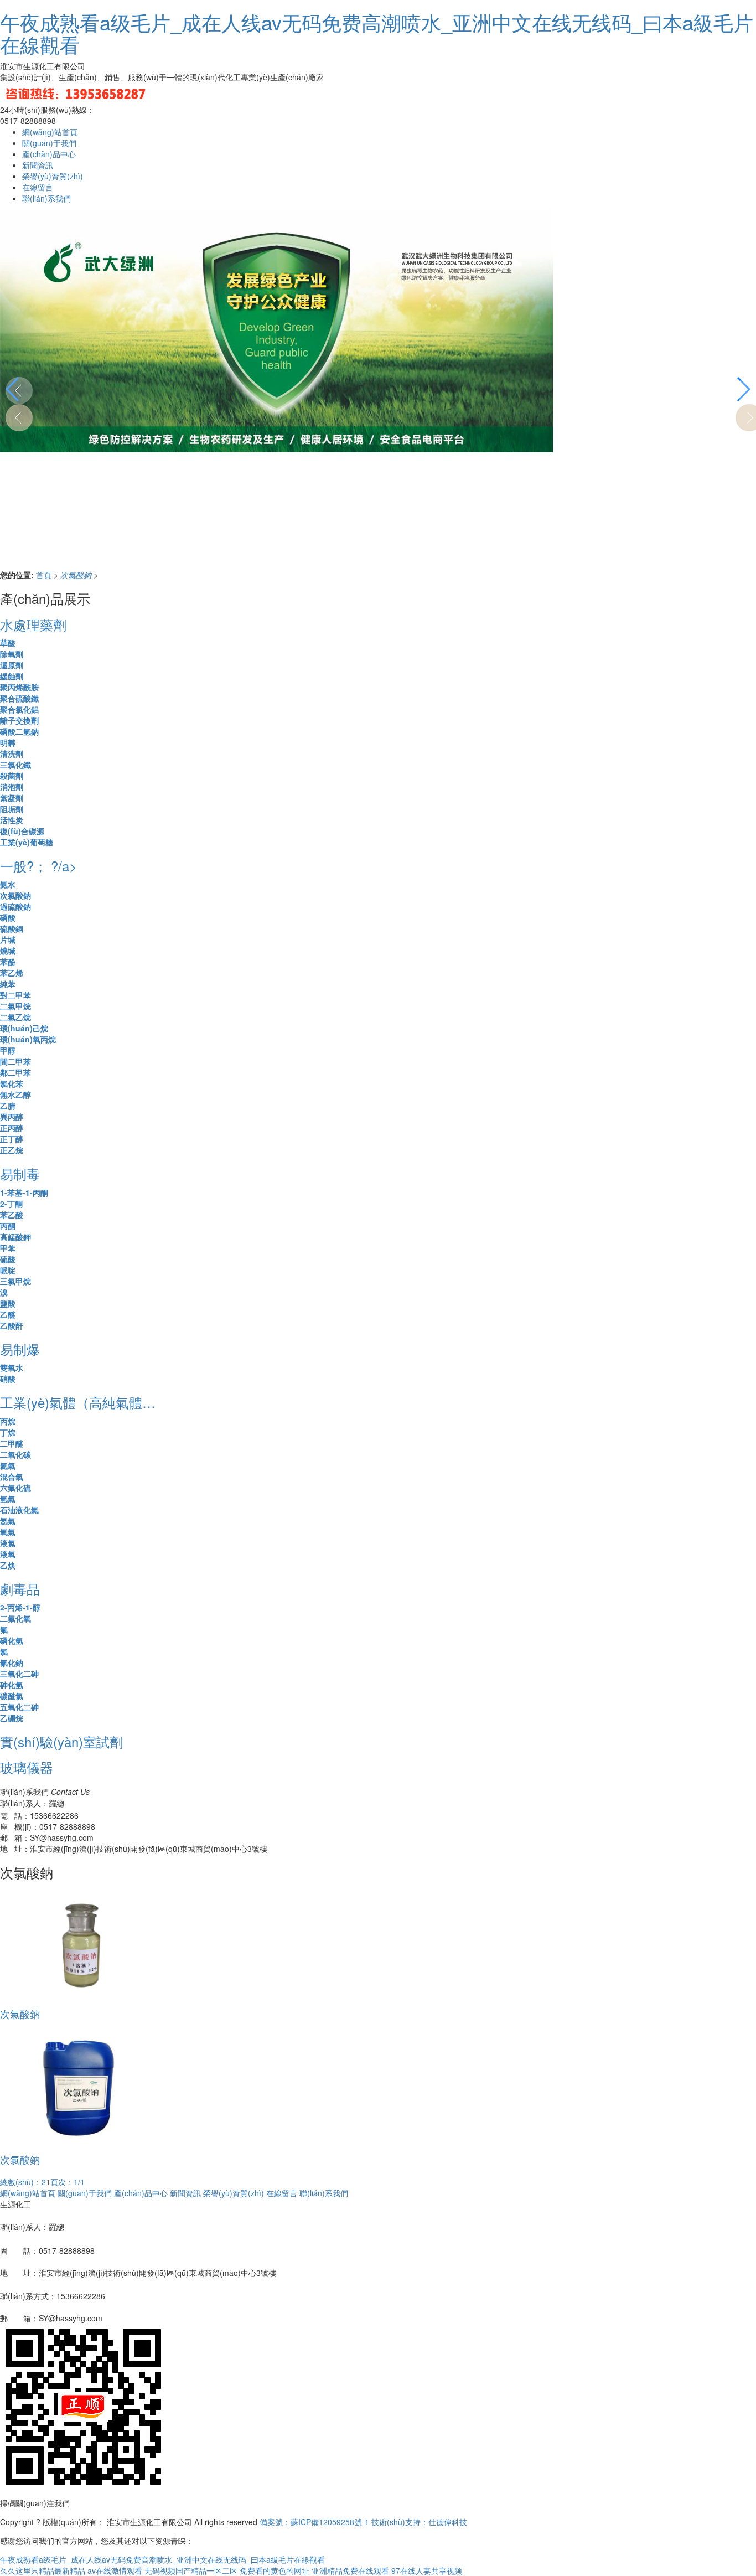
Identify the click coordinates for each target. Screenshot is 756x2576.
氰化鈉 (12, 1663)
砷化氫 (12, 1685)
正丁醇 (12, 1139)
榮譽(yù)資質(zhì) (53, 176)
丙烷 (8, 1421)
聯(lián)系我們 (46, 198)
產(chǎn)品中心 (49, 154)
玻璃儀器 (27, 1767)
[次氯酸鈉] (79, 1943)
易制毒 (20, 1173)
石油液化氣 (19, 1510)
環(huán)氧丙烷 (28, 1039)
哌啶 (8, 1270)
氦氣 (8, 1465)
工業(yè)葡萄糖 (27, 842)
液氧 (8, 1554)
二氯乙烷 (15, 1017)
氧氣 (8, 1532)
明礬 (8, 742)
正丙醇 (12, 1128)
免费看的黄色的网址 (275, 2570)
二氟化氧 (15, 1618)
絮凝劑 (12, 798)
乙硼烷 (12, 1718)
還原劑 (12, 665)
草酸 (8, 643)
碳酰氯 (12, 1696)
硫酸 (8, 1259)
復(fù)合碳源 (22, 831)
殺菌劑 (12, 776)
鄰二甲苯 (15, 1072)
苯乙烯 (12, 973)
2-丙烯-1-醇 (20, 1607)
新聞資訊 (38, 165)
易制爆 (20, 1349)
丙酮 (8, 1226)
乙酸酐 (12, 1325)
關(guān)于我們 (49, 143)
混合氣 (12, 1477)
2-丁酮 (11, 1204)
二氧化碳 (15, 1454)
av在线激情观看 (115, 2570)
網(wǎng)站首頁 (50, 132)
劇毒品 (20, 1589)
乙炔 (8, 1565)
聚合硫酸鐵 (19, 698)
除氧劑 (12, 654)
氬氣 (8, 1521)
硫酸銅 (12, 928)
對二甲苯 (15, 995)
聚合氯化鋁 (19, 709)
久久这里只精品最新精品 (43, 2570)
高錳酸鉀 (15, 1237)
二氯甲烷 (15, 1006)
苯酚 (8, 962)
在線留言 (38, 187)
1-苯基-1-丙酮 (24, 1193)
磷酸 (8, 917)
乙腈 (8, 1106)
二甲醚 (12, 1443)
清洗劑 (12, 753)
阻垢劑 (12, 809)
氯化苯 (12, 1083)
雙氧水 (12, 1367)
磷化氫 (12, 1640)
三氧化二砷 (19, 1674)
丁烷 (8, 1432)
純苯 (8, 984)
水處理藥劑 (33, 624)
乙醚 (8, 1314)
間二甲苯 (15, 1061)
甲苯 (8, 1248)
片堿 (8, 939)
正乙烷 (12, 1150)
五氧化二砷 (19, 1707)
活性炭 (12, 820)
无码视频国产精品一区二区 (191, 2570)
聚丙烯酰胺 (19, 687)
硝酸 (8, 1379)
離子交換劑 (19, 720)
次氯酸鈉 (77, 575)
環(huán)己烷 (24, 1028)
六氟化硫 (15, 1488)
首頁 (45, 575)
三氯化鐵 (15, 765)
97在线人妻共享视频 (427, 2570)
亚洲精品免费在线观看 (350, 2570)
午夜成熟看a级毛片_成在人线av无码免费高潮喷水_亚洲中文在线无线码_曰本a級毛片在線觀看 (377, 33)
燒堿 (8, 951)
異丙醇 (12, 1117)
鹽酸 (8, 1303)
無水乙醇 (15, 1095)
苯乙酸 (12, 1215)
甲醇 (8, 1050)
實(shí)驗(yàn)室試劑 (61, 1741)
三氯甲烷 (15, 1281)
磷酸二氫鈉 (19, 731)
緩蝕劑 (12, 676)
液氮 (8, 1543)
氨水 (8, 884)
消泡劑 (12, 787)
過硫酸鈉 (15, 906)
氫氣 (8, 1499)
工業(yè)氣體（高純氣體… (78, 1402)
